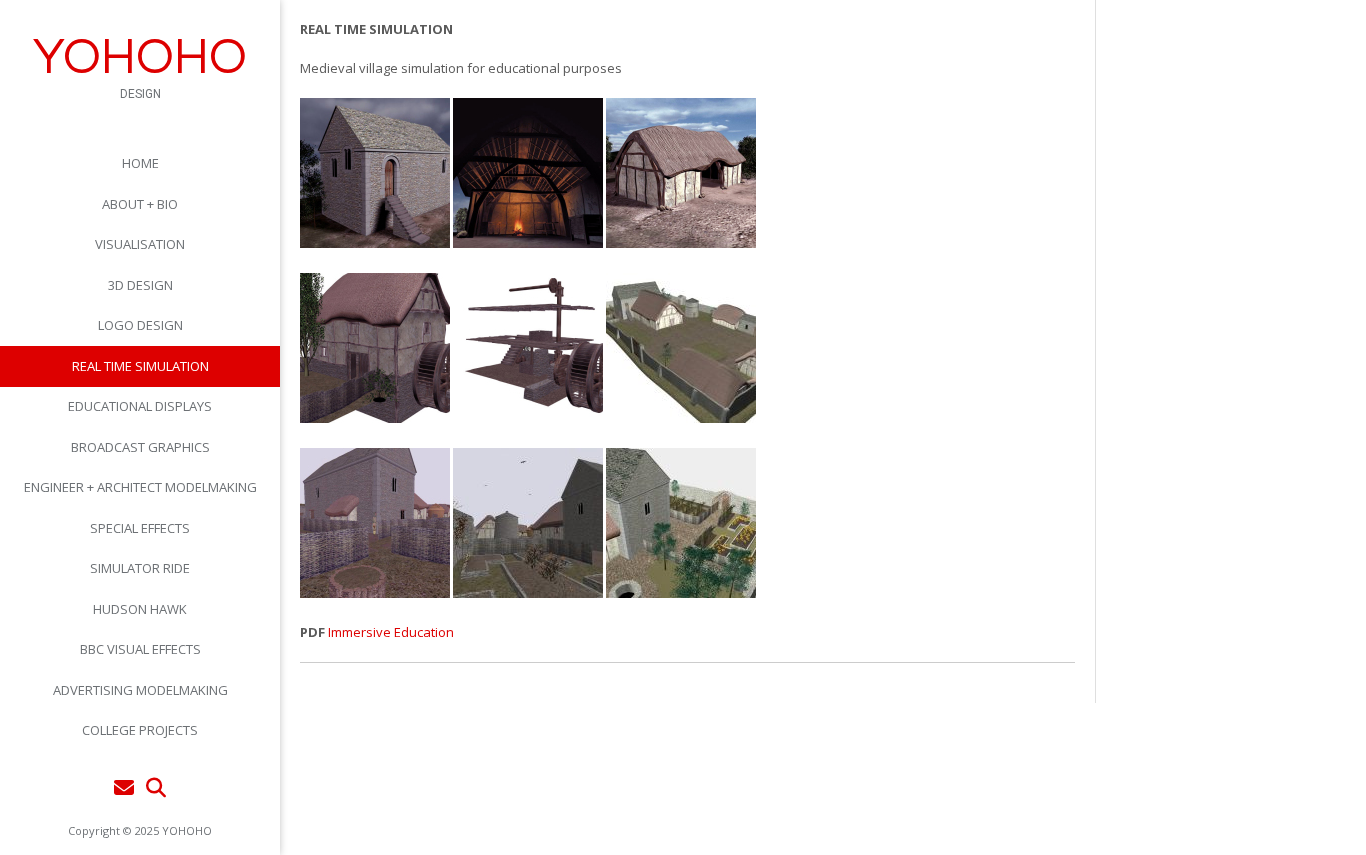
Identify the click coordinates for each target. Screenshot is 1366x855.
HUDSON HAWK (140, 609)
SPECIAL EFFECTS (140, 528)
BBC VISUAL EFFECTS (140, 649)
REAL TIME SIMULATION (140, 366)
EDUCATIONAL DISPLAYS (140, 406)
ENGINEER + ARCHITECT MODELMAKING (140, 487)
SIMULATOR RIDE (140, 568)
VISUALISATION (140, 244)
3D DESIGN (140, 285)
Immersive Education (391, 632)
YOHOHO (140, 58)
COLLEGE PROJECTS (140, 730)
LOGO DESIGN (140, 325)
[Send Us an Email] (124, 788)
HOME (140, 163)
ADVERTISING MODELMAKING (140, 690)
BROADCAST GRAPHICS (140, 447)
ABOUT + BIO (140, 204)
